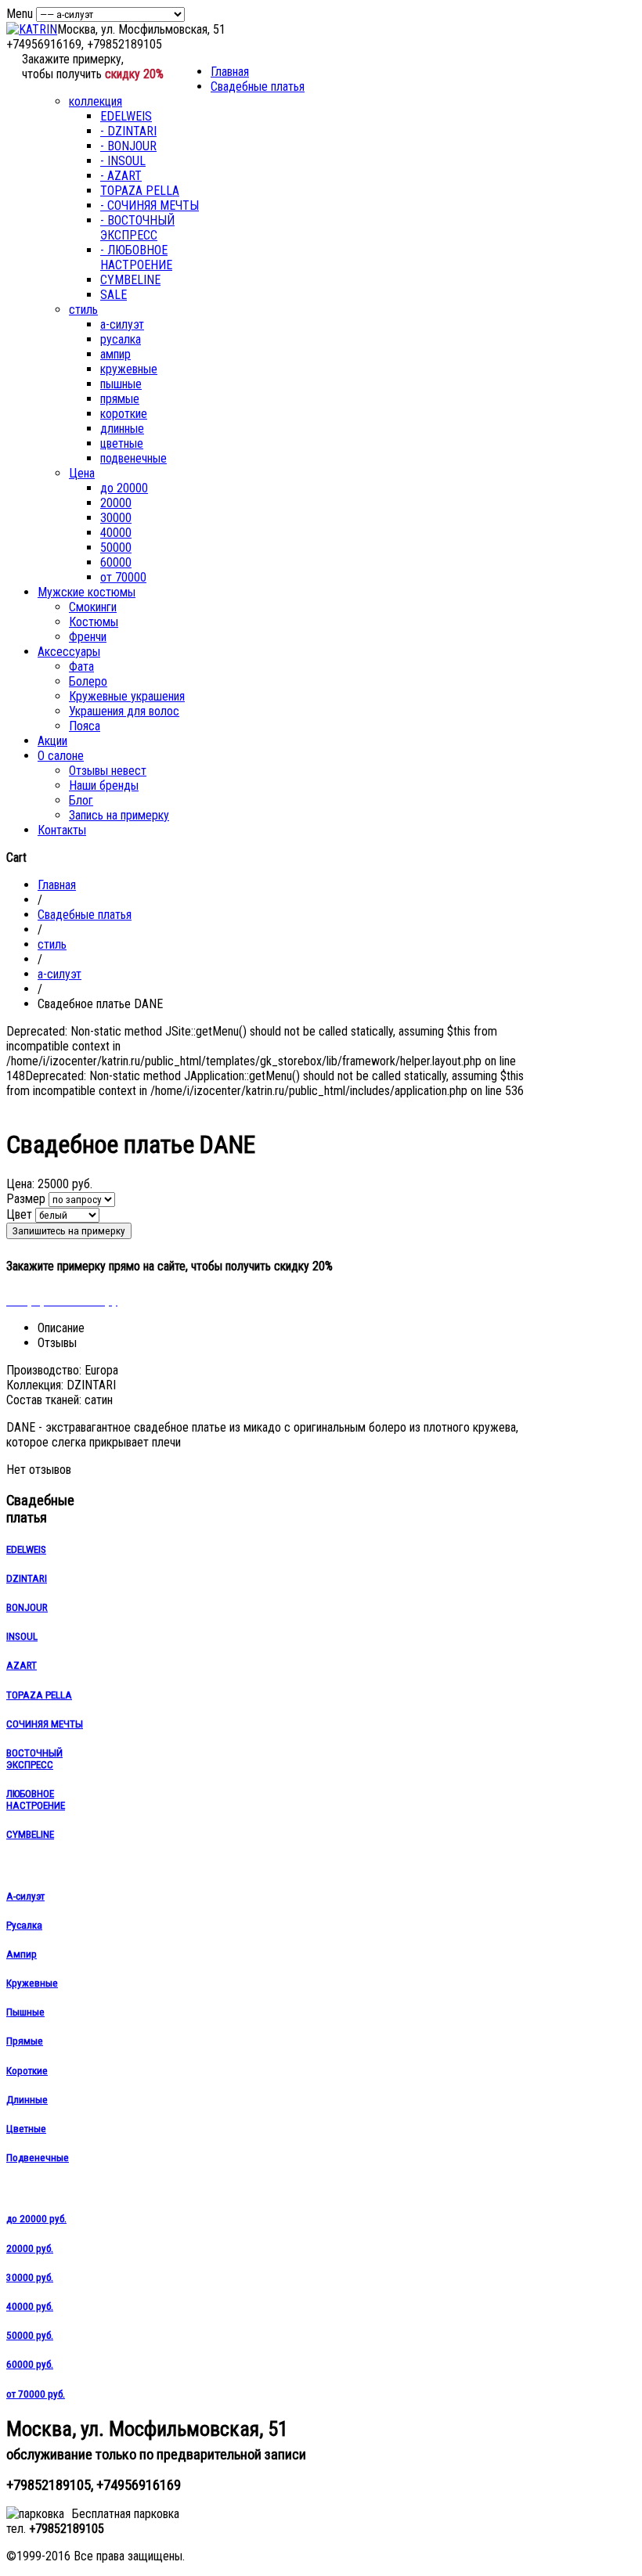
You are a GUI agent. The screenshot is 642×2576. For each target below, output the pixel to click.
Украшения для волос (124, 711)
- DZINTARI (128, 131)
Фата (81, 667)
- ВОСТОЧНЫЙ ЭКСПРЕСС (137, 228)
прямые (120, 399)
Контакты (62, 830)
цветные (122, 443)
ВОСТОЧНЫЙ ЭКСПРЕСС (34, 1759)
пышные (121, 384)
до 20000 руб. (36, 2219)
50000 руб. (30, 2335)
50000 (116, 548)
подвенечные (133, 458)
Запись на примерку (119, 815)
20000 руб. (30, 2248)
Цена (82, 473)
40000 (116, 533)
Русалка (24, 1925)
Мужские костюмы (87, 592)
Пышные (25, 2012)
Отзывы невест (108, 771)
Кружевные (32, 1983)
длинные (122, 429)
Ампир (22, 1954)
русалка (121, 339)
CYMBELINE (130, 280)
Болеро (88, 681)
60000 (116, 562)
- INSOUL (123, 161)
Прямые (25, 2041)
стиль (83, 310)
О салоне (61, 756)
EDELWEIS (126, 116)
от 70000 (123, 577)
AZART (22, 1665)
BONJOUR (27, 1607)
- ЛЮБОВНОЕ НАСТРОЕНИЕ (136, 258)
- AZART (121, 176)
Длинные (27, 2100)
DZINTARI (27, 1578)
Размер (26, 1199)
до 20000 (124, 488)
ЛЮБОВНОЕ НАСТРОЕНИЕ (36, 1800)
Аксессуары (69, 652)
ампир (115, 354)
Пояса (85, 726)
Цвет (19, 1214)
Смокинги (93, 607)
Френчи (88, 637)
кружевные (129, 369)
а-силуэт (122, 324)
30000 (116, 518)
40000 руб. (30, 2306)
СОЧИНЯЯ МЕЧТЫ (45, 1724)
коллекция (96, 101)
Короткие (27, 2071)
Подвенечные (38, 2158)
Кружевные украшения (127, 696)
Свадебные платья (258, 86)
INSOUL (22, 1636)
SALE (114, 295)
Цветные (26, 2129)
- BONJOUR (128, 146)
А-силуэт (25, 1896)
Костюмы (94, 622)
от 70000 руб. (36, 2394)
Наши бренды (104, 785)
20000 (116, 503)
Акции (52, 741)
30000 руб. (30, 2277)
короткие (124, 414)
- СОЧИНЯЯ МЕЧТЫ (150, 205)
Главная (230, 72)
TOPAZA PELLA (140, 191)
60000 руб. (30, 2364)
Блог (81, 800)
